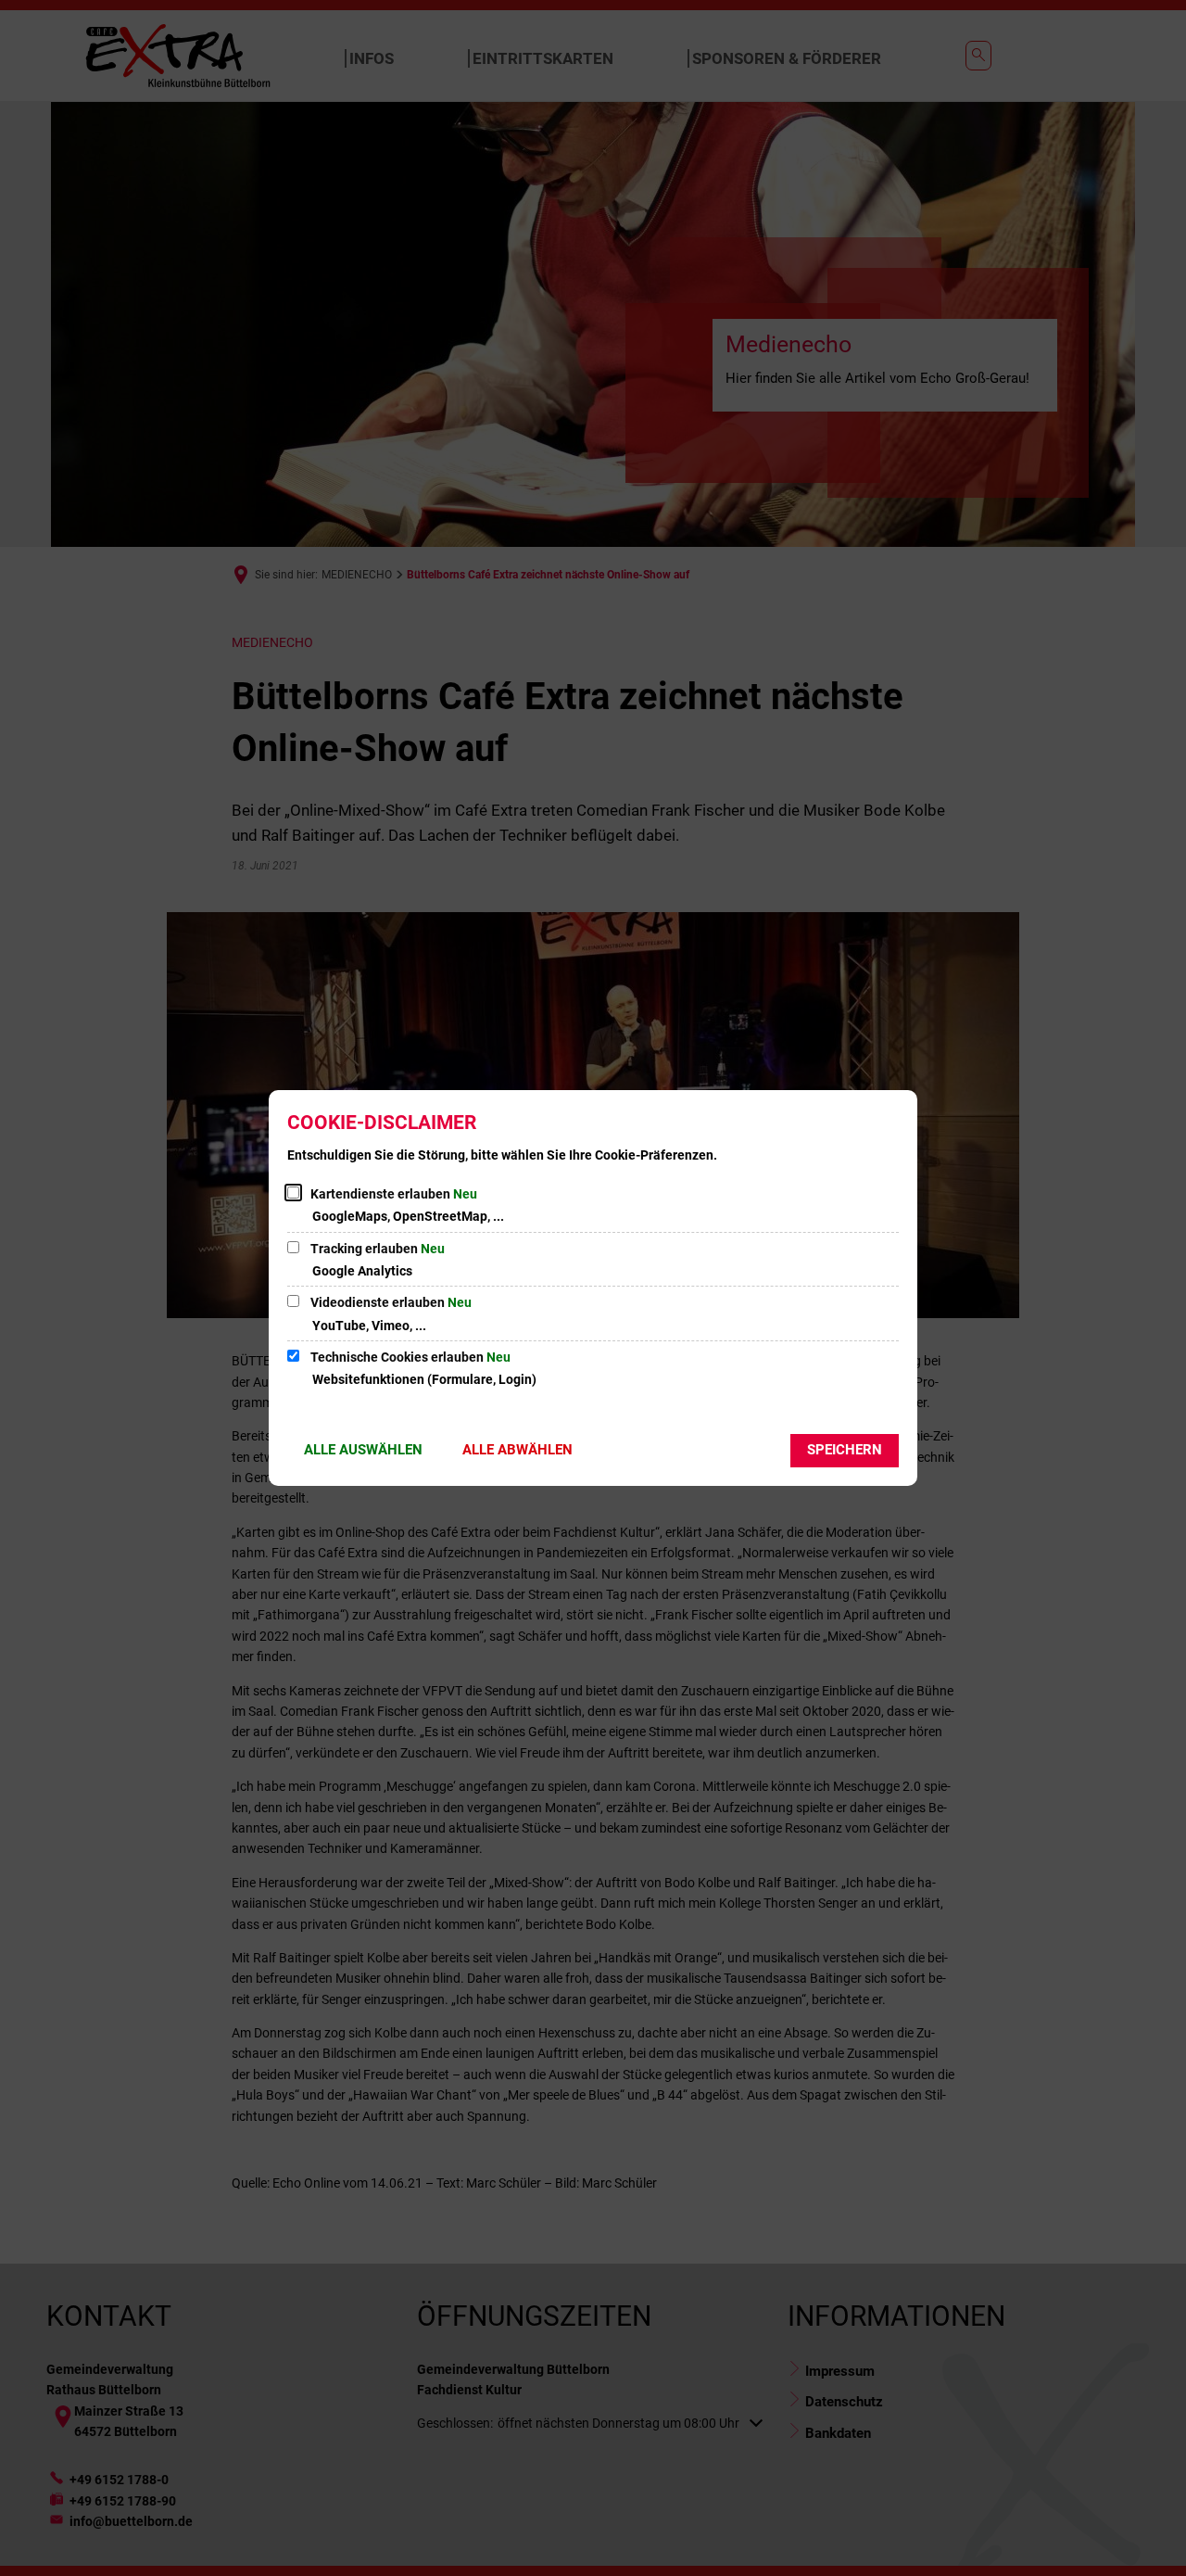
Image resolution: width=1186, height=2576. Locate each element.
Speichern (845, 1450)
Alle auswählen (363, 1450)
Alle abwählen (517, 1450)
